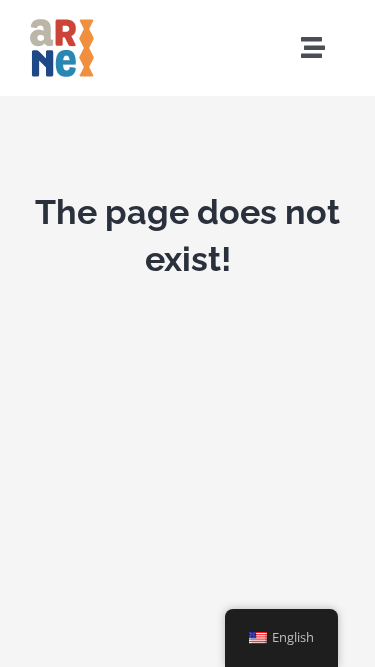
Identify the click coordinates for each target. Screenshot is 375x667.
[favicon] (62, 22)
